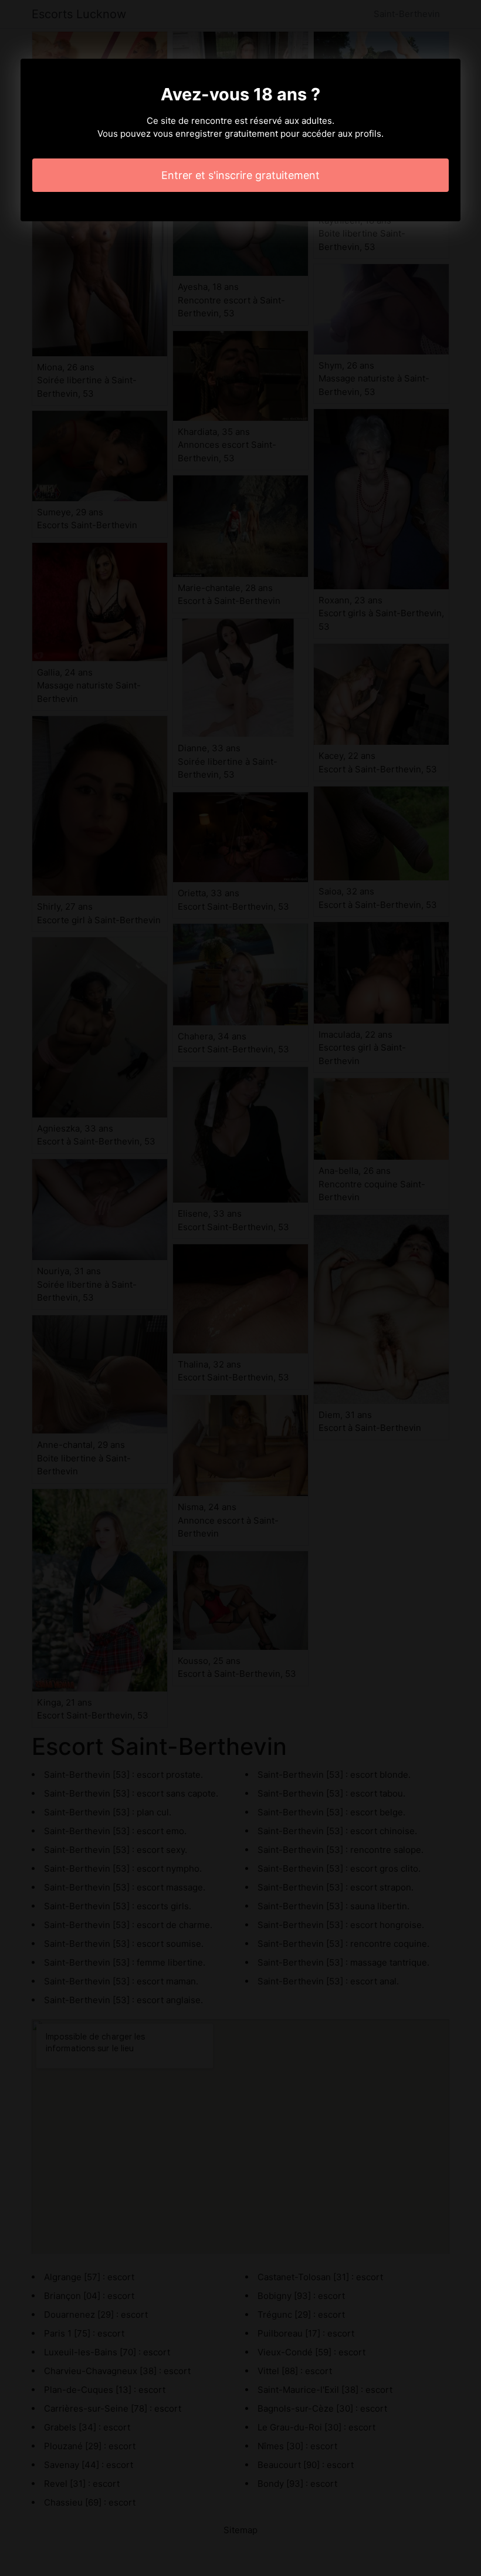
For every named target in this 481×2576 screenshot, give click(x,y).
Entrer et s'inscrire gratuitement (240, 175)
